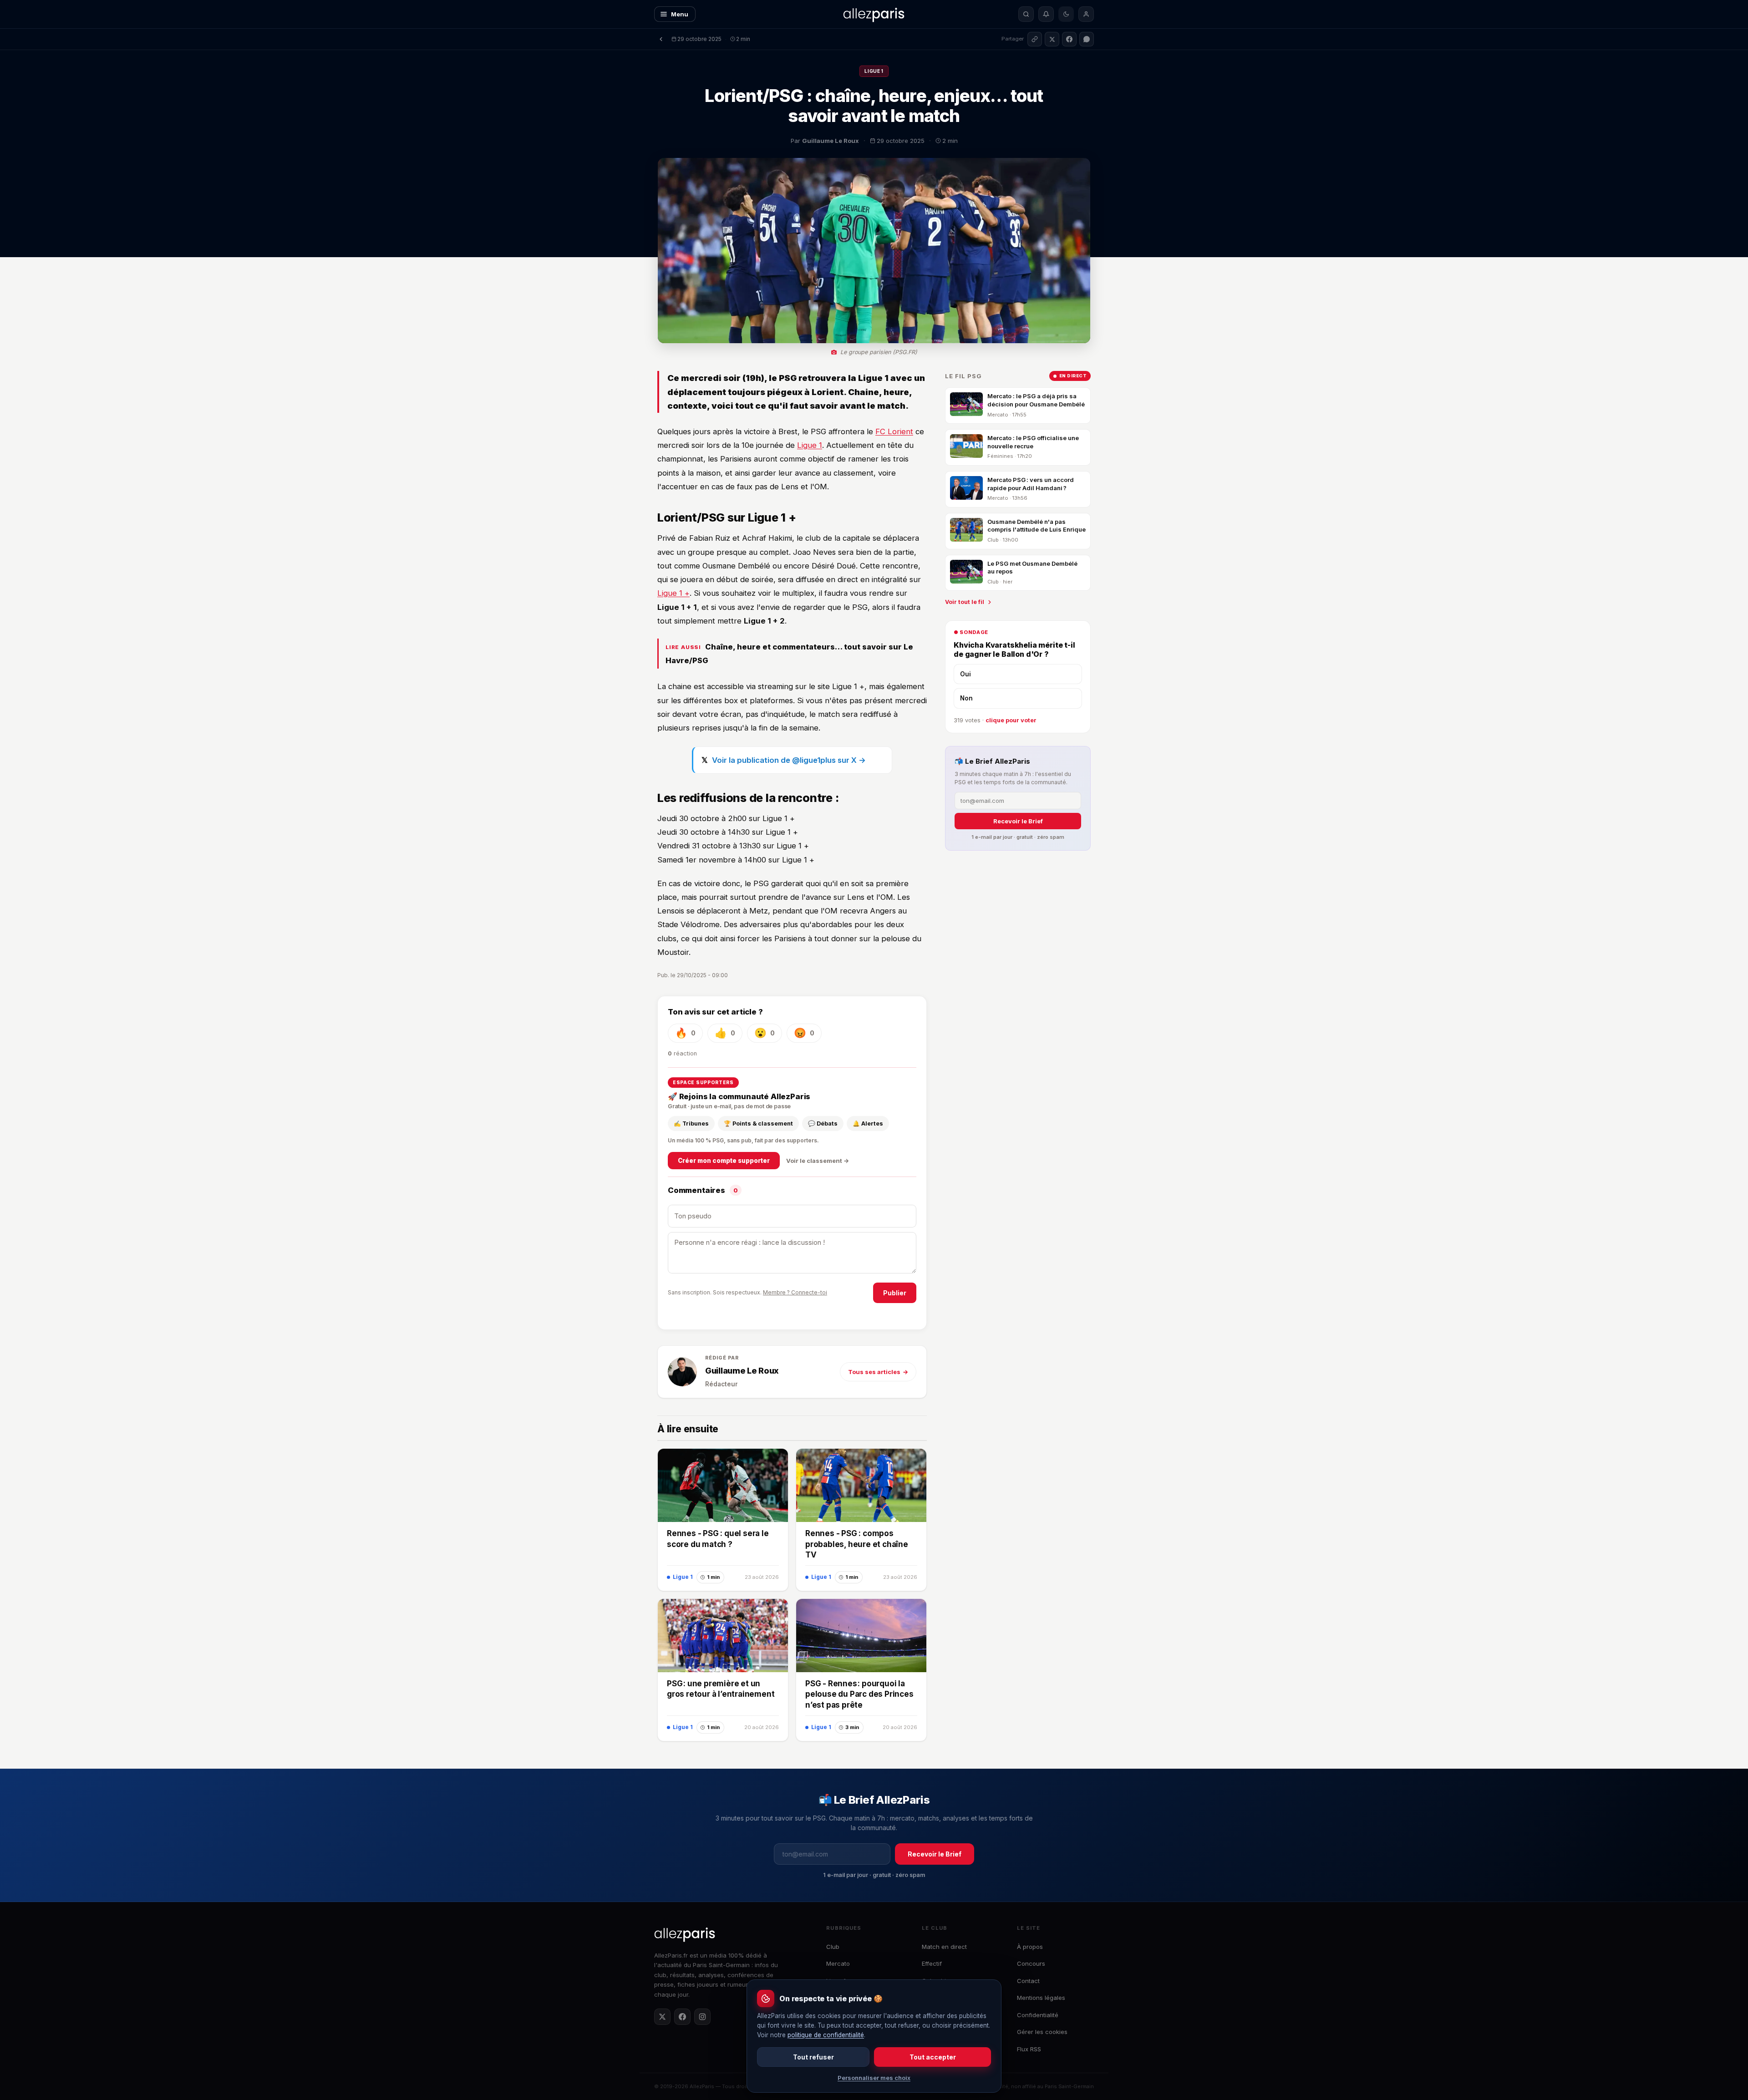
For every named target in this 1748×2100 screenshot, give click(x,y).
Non (966, 698)
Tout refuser (813, 2057)
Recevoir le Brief (1018, 821)
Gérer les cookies (1042, 2032)
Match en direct (944, 1947)
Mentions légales (1041, 1998)
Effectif (932, 1963)
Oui (965, 674)
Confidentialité (1038, 2015)
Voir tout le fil (965, 602)
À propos (1030, 1947)
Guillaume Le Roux (742, 1371)
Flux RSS (1029, 2049)
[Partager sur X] (1052, 39)
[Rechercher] (1026, 14)
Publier (895, 1293)
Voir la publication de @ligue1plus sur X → (789, 760)
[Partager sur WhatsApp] (1087, 39)
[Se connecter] (1086, 14)
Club (833, 1947)
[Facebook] (682, 2017)
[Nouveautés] (1046, 14)
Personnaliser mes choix (874, 2078)
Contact (1028, 1981)
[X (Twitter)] (662, 2017)
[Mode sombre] (1066, 14)
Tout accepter (933, 2057)
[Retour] (661, 39)
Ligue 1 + (673, 593)
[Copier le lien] (1035, 39)
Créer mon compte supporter (724, 1161)
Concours (1031, 1963)
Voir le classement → (818, 1161)
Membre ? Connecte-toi (795, 1292)
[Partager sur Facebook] (1069, 39)
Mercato (838, 1963)
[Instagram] (702, 2017)
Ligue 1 (874, 71)
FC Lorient (894, 431)
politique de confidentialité (826, 2035)
